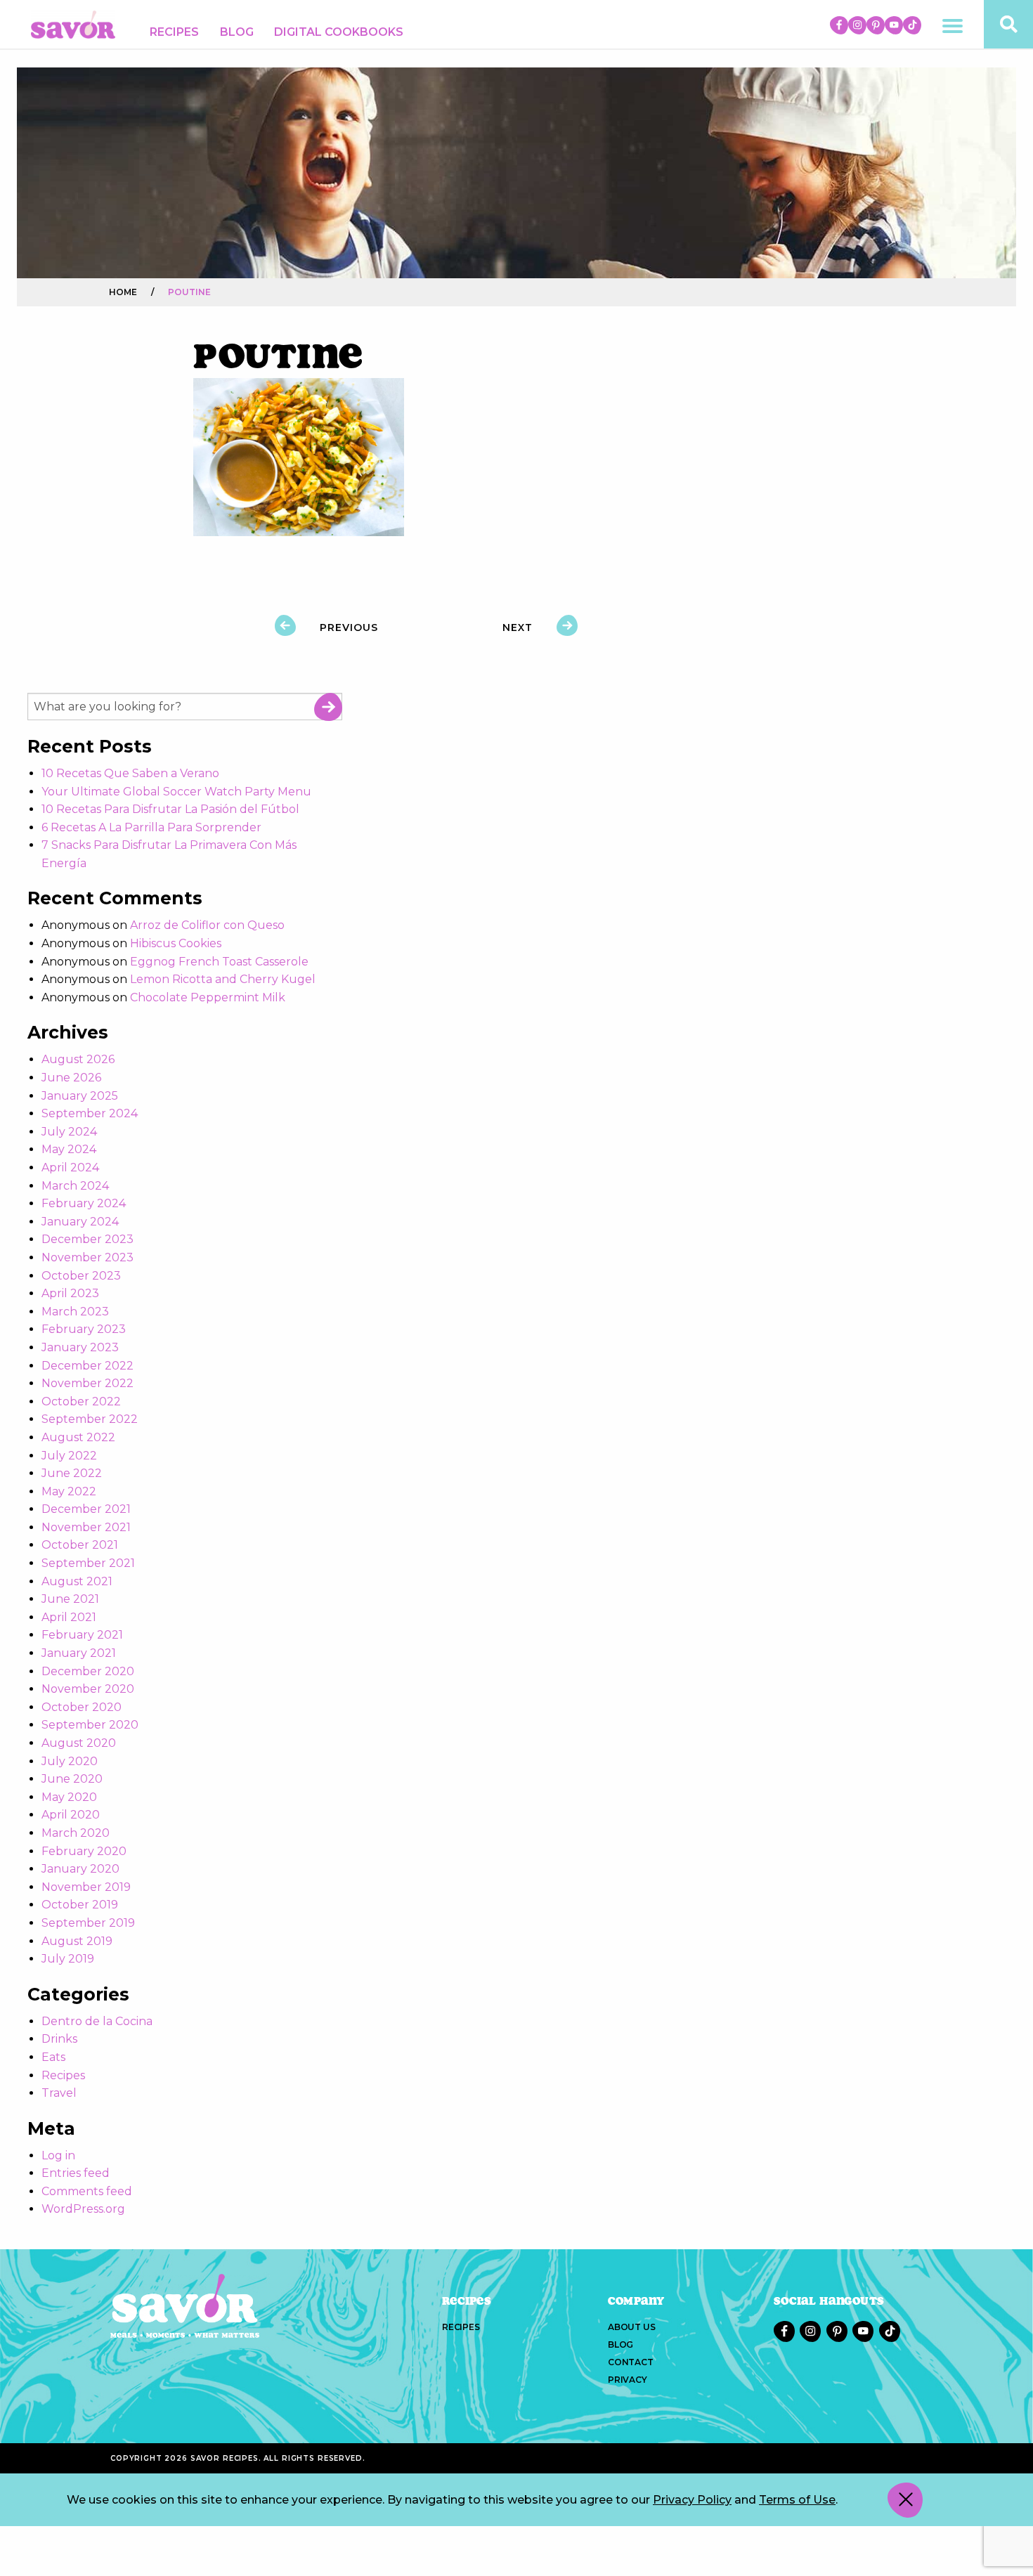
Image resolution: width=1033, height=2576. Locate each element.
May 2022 (69, 1491)
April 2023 (70, 1293)
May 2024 (69, 1149)
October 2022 (81, 1401)
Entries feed (76, 2173)
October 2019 (80, 1905)
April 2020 (71, 1815)
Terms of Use (797, 2500)
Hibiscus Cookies (176, 943)
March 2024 (75, 1186)
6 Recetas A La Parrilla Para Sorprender (151, 827)
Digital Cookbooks (339, 32)
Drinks (59, 2039)
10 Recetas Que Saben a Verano (130, 773)
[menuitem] (174, 32)
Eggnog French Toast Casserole (219, 962)
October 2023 (81, 1276)
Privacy (628, 2380)
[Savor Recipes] (73, 24)
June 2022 (72, 1473)
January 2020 (80, 1869)
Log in (58, 2155)
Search (328, 707)
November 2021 (86, 1527)
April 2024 (70, 1167)
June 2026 (71, 1078)
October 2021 (80, 1545)
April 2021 (69, 1617)
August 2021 (77, 1581)
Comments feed (87, 2191)
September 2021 (88, 1563)
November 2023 (87, 1257)
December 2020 (88, 1671)
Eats (53, 2057)
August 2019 (77, 1941)
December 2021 (86, 1509)
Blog (237, 32)
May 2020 (69, 1797)
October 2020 (82, 1707)
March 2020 (76, 1833)
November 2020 (88, 1689)
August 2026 (78, 1059)
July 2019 (68, 1959)
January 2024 (80, 1222)
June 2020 (72, 1779)
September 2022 (90, 1419)
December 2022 (87, 1366)
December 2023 (87, 1239)
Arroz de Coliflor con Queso (207, 925)
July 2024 (69, 1132)
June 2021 (70, 1599)
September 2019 (88, 1923)
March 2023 (75, 1312)
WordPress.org (83, 2209)
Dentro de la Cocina (97, 2021)
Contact (631, 2362)
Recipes (174, 32)
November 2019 (86, 1887)
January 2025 (80, 1096)
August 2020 (79, 1743)
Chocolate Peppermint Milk (208, 997)
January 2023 (80, 1347)
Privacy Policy (692, 2500)
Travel (59, 2093)
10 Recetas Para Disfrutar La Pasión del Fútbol (170, 809)
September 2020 (90, 1725)
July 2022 (69, 1456)
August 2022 (78, 1437)
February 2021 (82, 1635)
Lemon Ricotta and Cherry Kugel (223, 979)
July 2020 (70, 1761)
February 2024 (84, 1203)
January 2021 (79, 1653)
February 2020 (84, 1851)
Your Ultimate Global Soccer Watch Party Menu (176, 792)
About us (631, 2327)
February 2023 (84, 1329)
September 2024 (90, 1113)
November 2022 (87, 1383)
